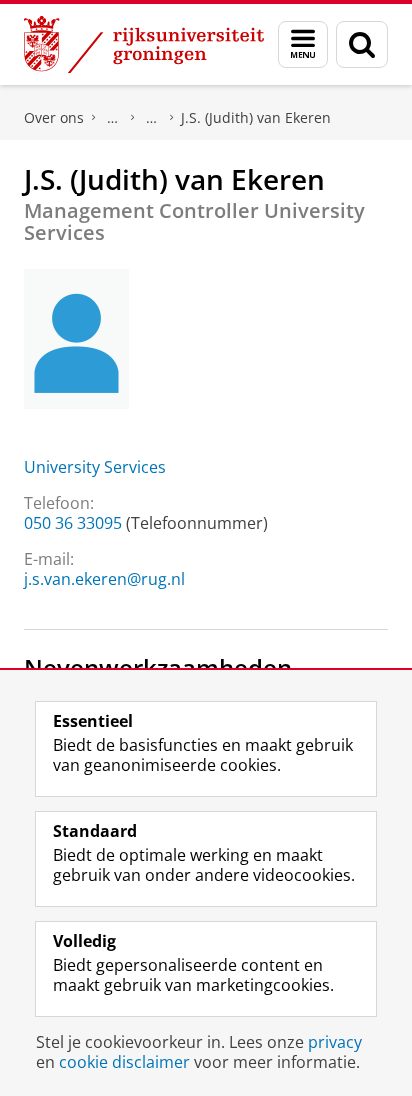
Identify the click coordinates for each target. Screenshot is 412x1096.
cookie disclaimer (124, 1062)
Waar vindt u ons (152, 118)
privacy (335, 1042)
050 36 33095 (73, 523)
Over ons (54, 117)
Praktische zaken (113, 118)
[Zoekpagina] (362, 44)
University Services (95, 467)
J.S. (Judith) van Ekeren (256, 117)
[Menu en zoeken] (303, 44)
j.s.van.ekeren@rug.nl (104, 579)
